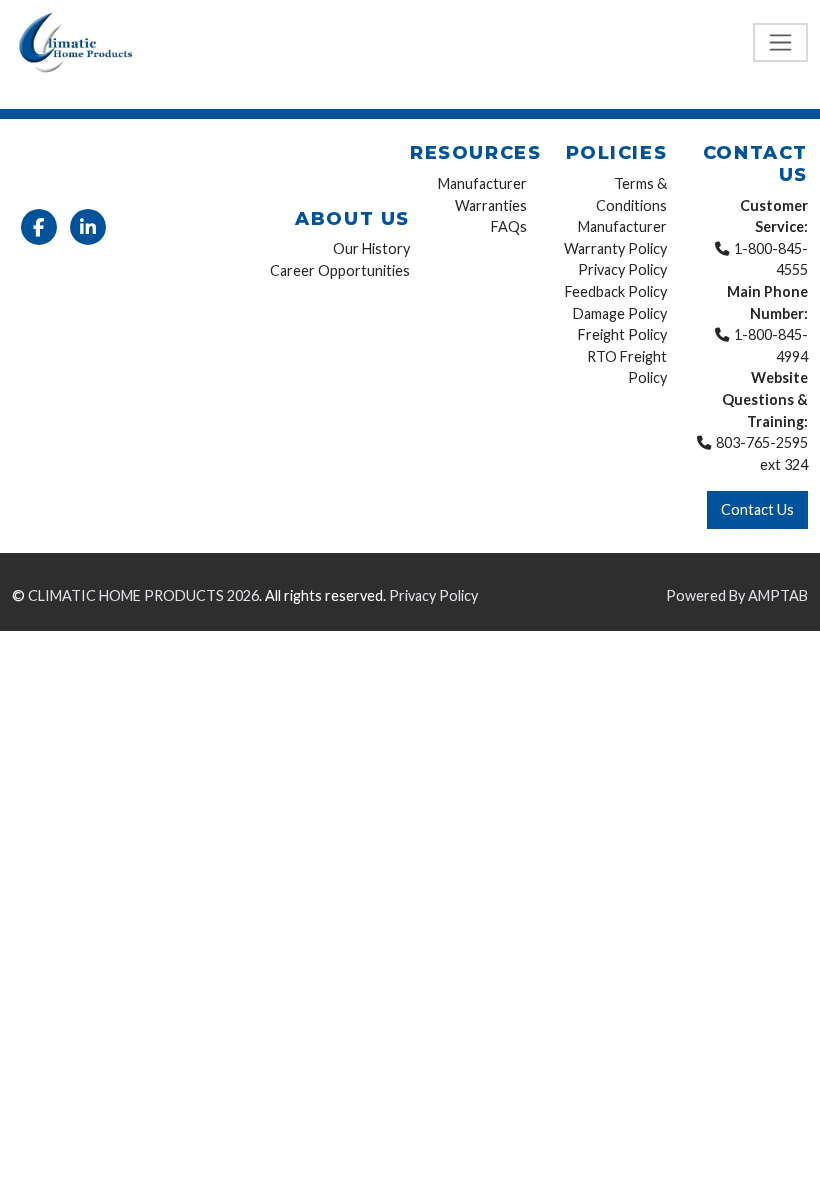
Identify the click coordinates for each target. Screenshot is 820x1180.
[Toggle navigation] (780, 42)
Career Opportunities (340, 270)
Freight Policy (622, 334)
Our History (371, 248)
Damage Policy (620, 313)
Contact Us (757, 509)
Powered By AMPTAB (737, 595)
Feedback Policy (616, 291)
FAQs (509, 226)
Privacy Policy (622, 269)
